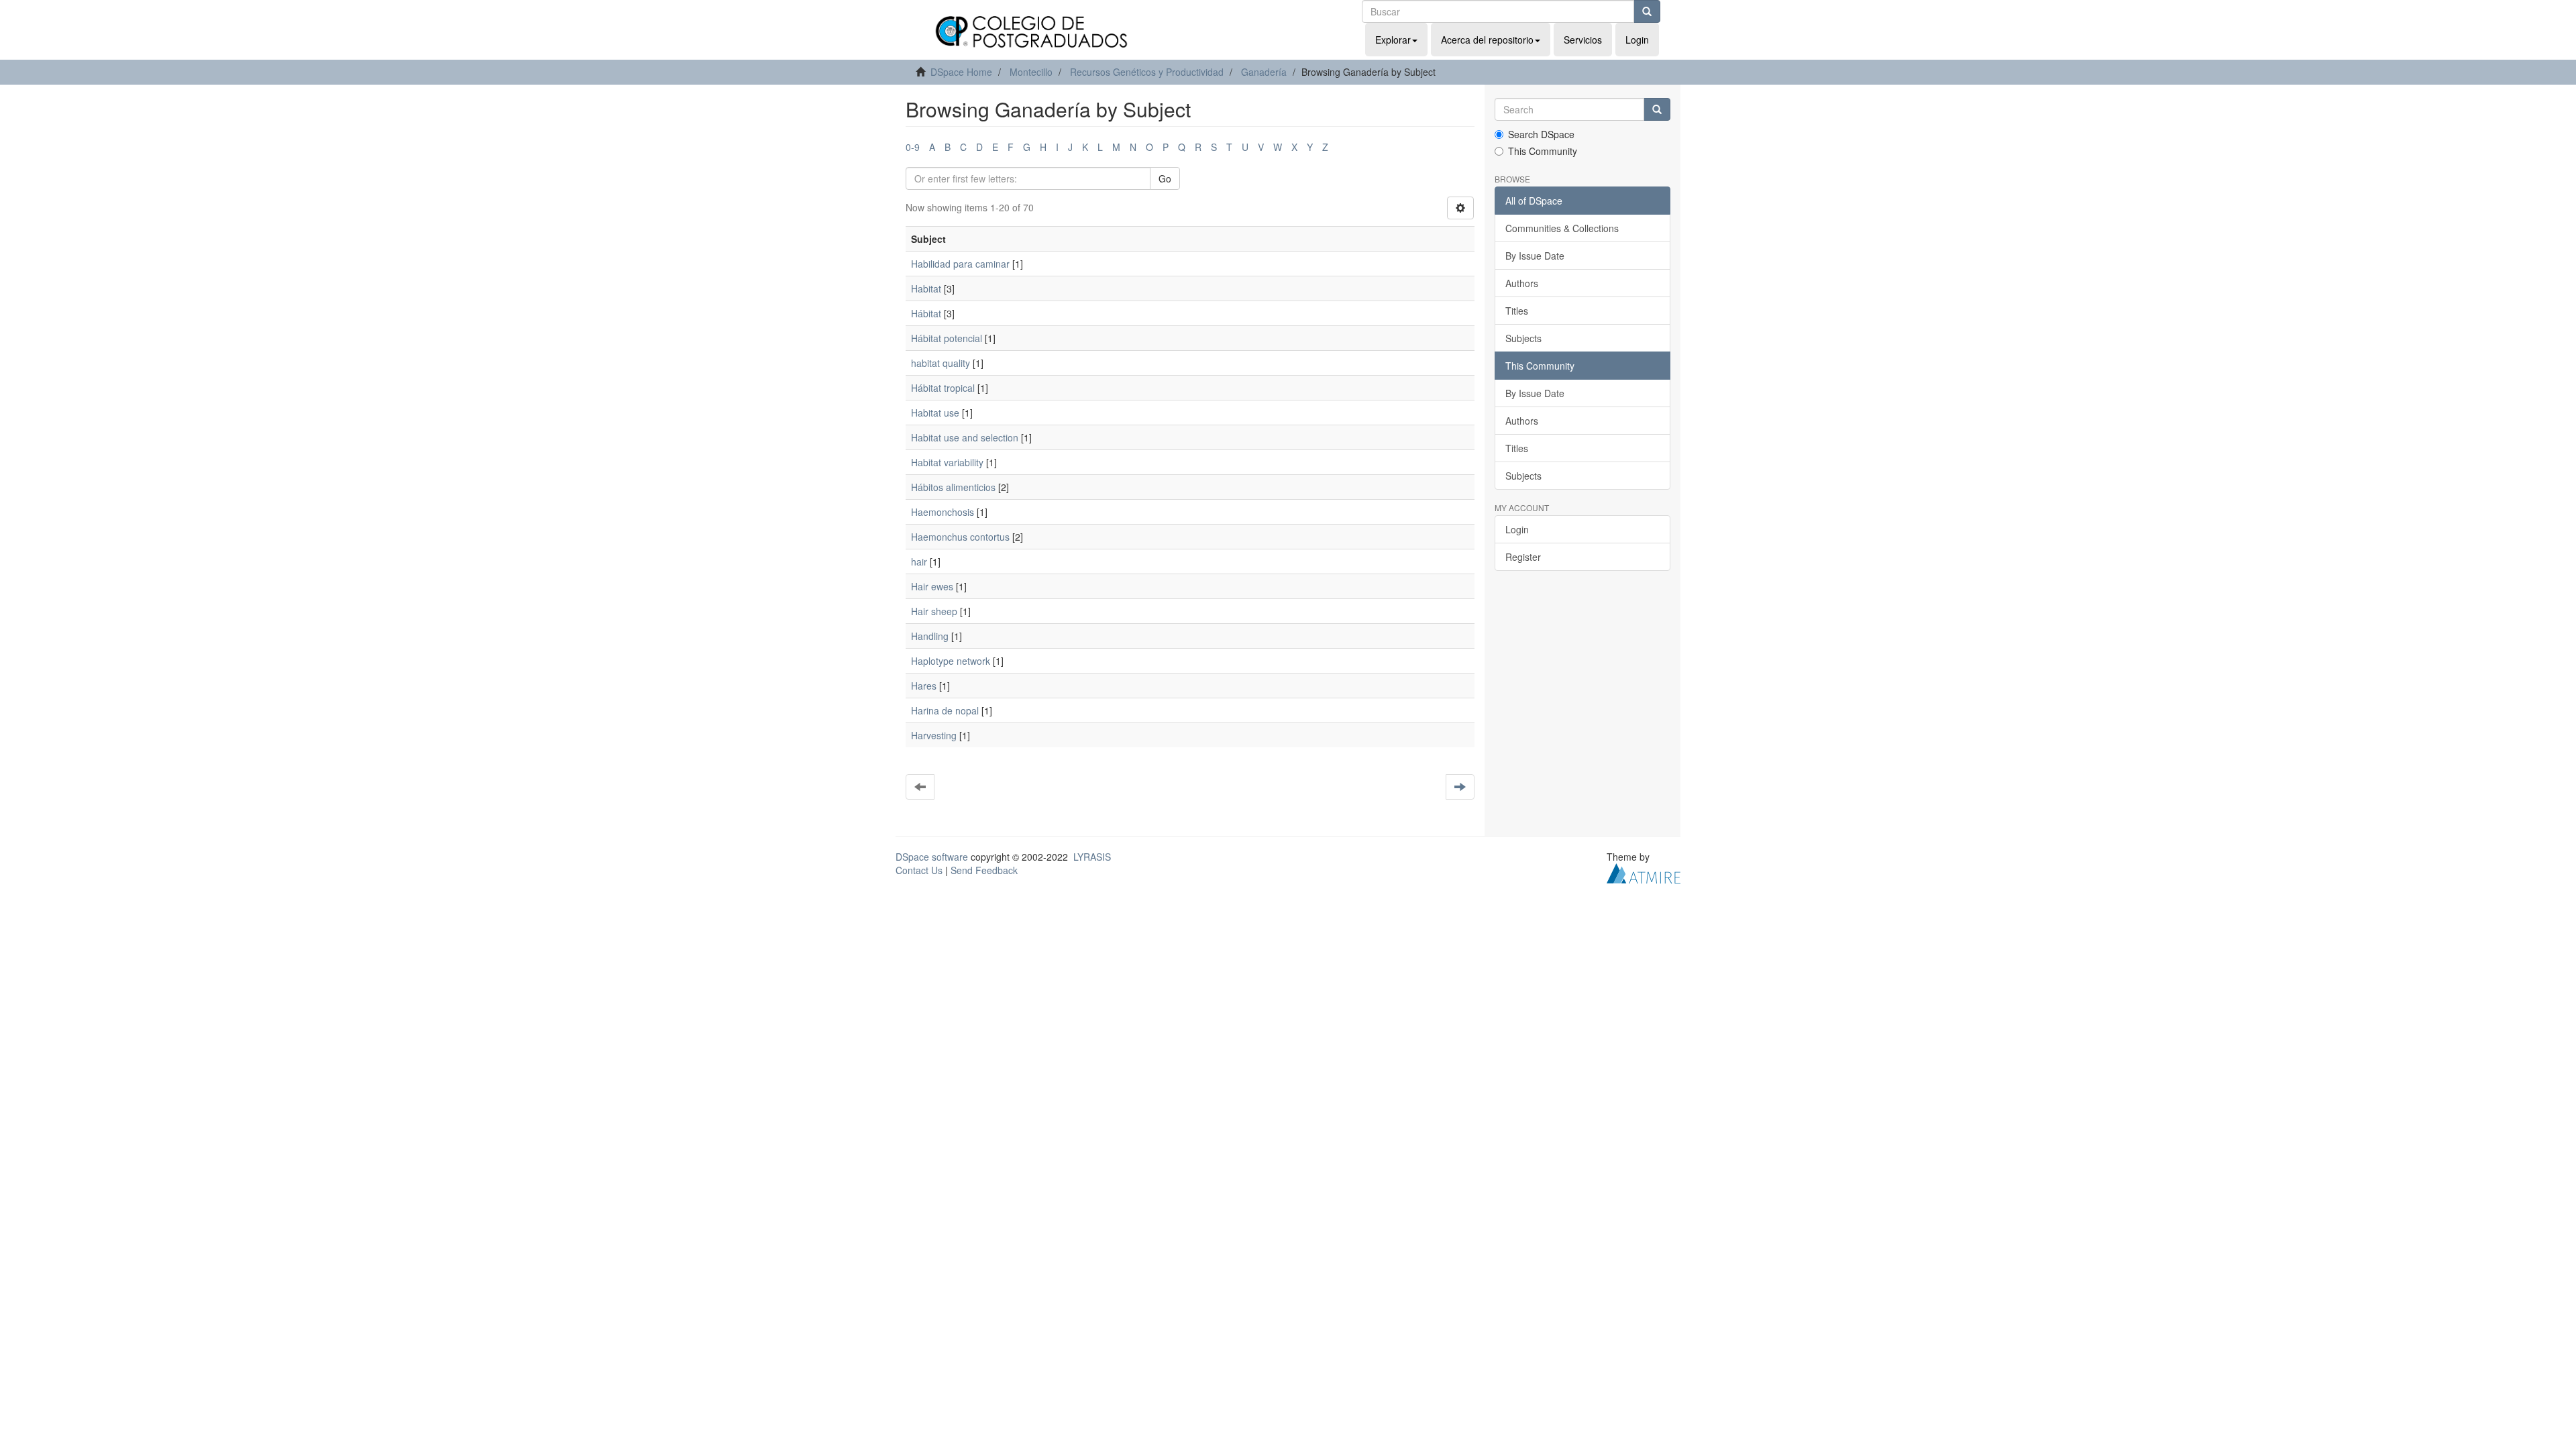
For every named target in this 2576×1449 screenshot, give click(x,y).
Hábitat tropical (943, 388)
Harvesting (934, 735)
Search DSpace (1541, 134)
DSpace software (932, 857)
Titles (1517, 311)
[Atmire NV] (1644, 872)
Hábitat (926, 313)
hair (919, 561)
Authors (1522, 283)
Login (1517, 529)
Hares (924, 686)
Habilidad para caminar (960, 264)
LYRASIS (1092, 857)
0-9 (913, 147)
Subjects (1523, 338)
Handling (930, 636)
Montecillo (1031, 72)
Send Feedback (984, 870)
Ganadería (1264, 72)
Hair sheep (934, 611)
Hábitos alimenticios (953, 487)
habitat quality (941, 363)
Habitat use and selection (965, 437)
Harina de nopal (945, 710)
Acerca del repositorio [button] (1487, 40)
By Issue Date (1535, 256)
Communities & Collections (1562, 228)
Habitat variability (947, 462)
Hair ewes (932, 586)
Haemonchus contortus (960, 537)
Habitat (926, 288)
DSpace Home (961, 72)
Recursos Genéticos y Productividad (1147, 72)
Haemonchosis (943, 512)
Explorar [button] (1393, 40)
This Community (1543, 151)
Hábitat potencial (947, 338)
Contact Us (919, 870)
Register (1523, 557)
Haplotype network (951, 661)
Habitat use (935, 413)
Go (1165, 178)
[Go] (1647, 11)
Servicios (1583, 40)
